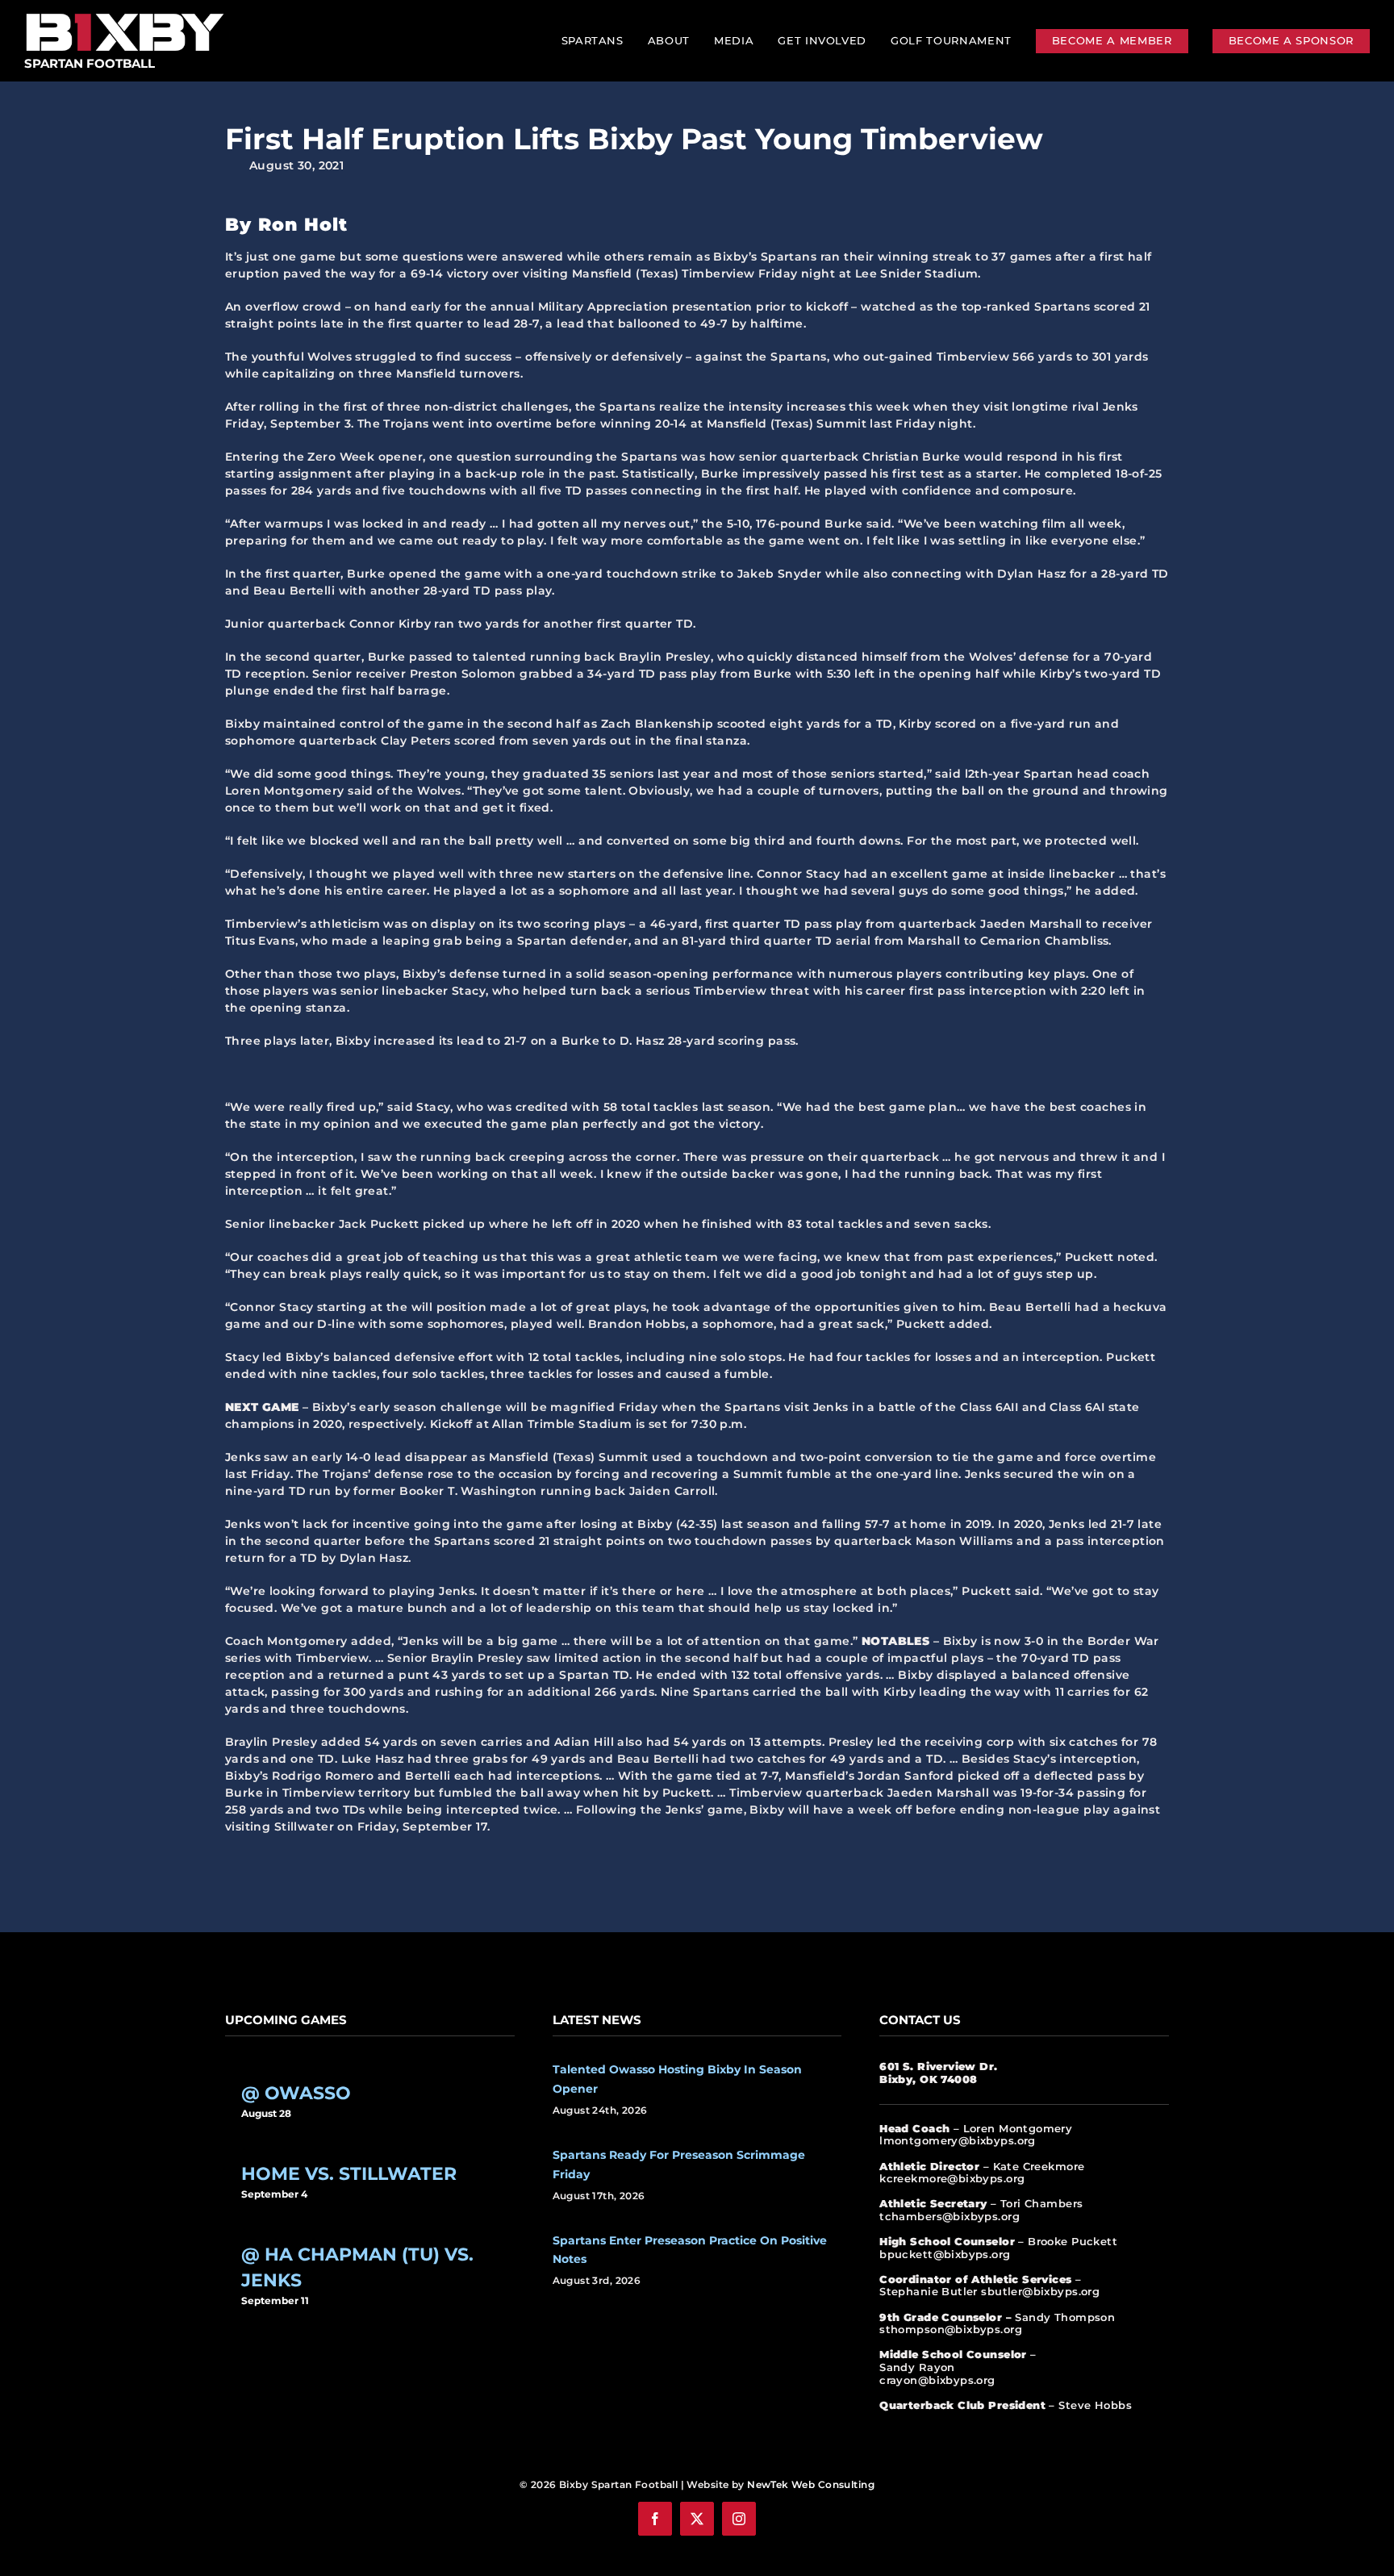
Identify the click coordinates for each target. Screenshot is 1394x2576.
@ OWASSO (296, 2093)
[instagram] (739, 2519)
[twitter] (697, 2519)
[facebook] (655, 2519)
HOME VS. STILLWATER (349, 2174)
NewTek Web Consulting (811, 2484)
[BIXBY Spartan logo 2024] (125, 14)
